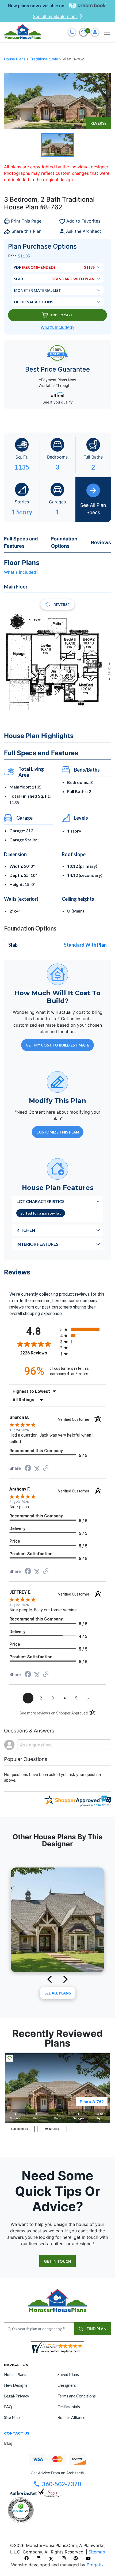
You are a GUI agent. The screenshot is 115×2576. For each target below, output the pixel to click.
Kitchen (26, 1230)
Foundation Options (64, 542)
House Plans (15, 59)
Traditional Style (45, 59)
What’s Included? (57, 327)
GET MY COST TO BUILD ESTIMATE (57, 1045)
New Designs (16, 2385)
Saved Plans (68, 2374)
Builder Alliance (71, 2417)
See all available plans (55, 16)
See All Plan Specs (93, 509)
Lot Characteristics (41, 1201)
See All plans (58, 1993)
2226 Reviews (39, 1353)
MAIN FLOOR (52, 2129)
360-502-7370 (62, 2484)
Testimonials (69, 2407)
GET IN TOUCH (57, 2261)
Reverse (98, 123)
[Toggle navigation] (107, 32)
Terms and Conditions (77, 2396)
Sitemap (97, 2552)
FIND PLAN (96, 2329)
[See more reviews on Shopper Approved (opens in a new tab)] (46, 1468)
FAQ (8, 2407)
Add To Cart (62, 315)
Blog (8, 2443)
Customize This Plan (58, 1132)
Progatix (95, 2565)
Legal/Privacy (17, 2396)
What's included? (21, 572)
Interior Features (37, 1244)
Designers (67, 2385)
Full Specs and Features (21, 542)
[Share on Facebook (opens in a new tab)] (28, 1469)
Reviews (101, 542)
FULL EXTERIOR (20, 2129)
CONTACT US (17, 2433)
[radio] (83, 1329)
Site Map (12, 2417)
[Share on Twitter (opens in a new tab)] (37, 1468)
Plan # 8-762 (92, 2101)
